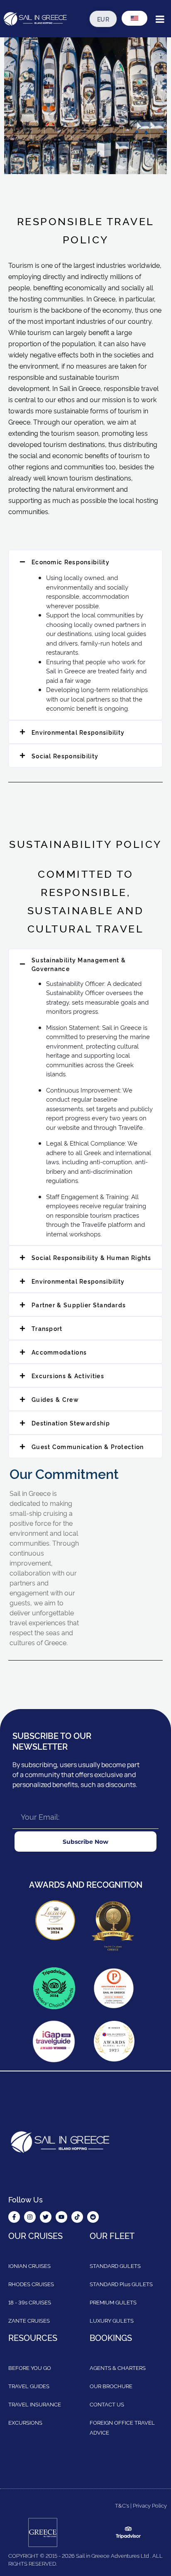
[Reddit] (93, 2217)
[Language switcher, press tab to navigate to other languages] (134, 18)
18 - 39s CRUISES (30, 2302)
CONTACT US (107, 2404)
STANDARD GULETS (115, 2265)
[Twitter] (46, 2217)
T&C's (122, 2505)
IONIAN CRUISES (29, 2265)
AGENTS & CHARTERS (118, 2367)
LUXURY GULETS (112, 2320)
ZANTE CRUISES (29, 2320)
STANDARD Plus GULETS (121, 2284)
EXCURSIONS (25, 2422)
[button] (85, 562)
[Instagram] (30, 2217)
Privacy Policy (150, 2505)
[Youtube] (61, 2217)
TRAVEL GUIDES (29, 2386)
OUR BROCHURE (111, 2386)
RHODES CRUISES (31, 2284)
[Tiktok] (77, 2217)
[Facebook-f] (14, 2217)
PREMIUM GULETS (113, 2302)
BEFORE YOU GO (30, 2367)
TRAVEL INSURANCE (35, 2404)
